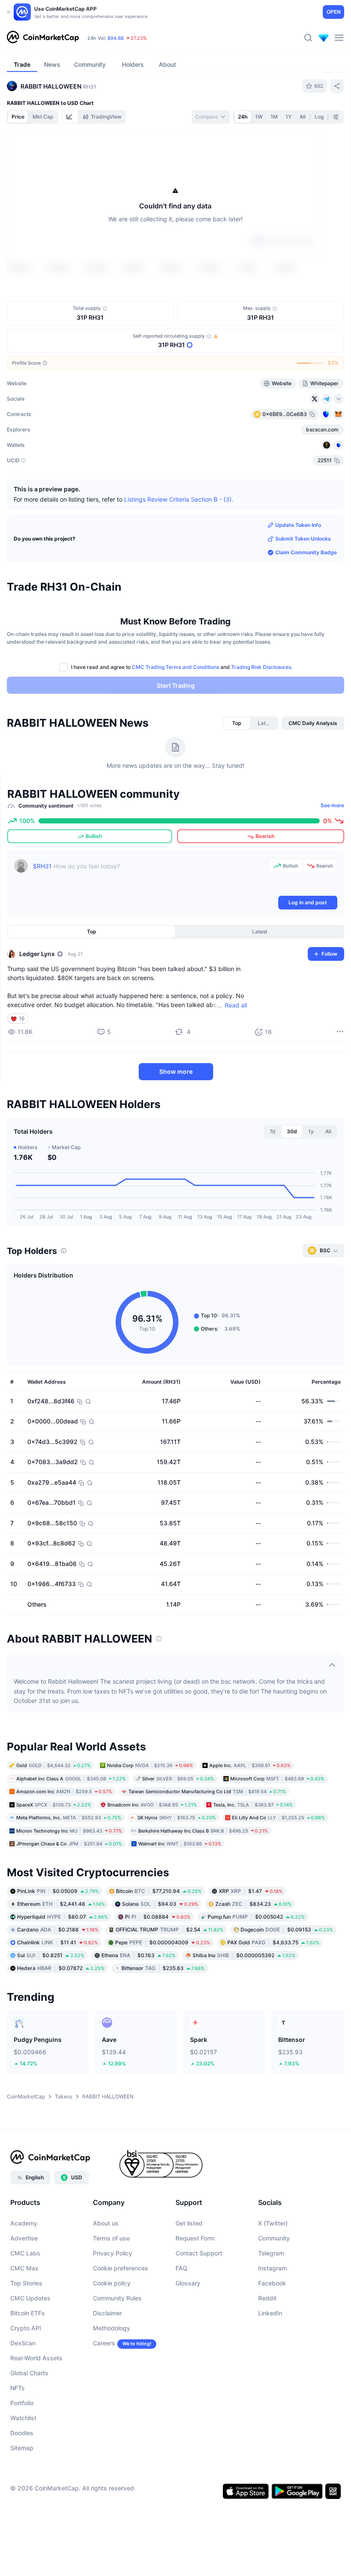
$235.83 (163, 2018)
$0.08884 (158, 1967)
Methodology (112, 2378)
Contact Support (199, 2303)
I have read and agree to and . (182, 717)
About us (106, 2273)
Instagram (272, 2318)
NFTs (18, 2438)
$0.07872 (61, 2018)
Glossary (188, 2333)
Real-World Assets (36, 2408)
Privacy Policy (113, 2303)
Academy (24, 2273)
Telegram (271, 2303)
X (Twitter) (273, 2273)
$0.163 (138, 2005)
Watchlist (23, 2468)
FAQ (181, 2318)
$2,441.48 (61, 1954)
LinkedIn (270, 2363)
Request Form (195, 2288)
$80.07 (62, 1967)
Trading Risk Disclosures (261, 717)
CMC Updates (30, 2348)
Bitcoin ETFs (28, 2363)
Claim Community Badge (306, 602)
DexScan (23, 2393)
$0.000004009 (163, 1992)
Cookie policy (112, 2333)
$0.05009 (58, 1941)
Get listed (189, 2273)
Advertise (24, 2288)
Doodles (22, 2483)
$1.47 (251, 1941)
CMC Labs (25, 2303)
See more (332, 855)
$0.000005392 (244, 2005)
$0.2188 (58, 1980)
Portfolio (22, 2453)
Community (274, 2288)
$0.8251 (51, 2005)
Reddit (267, 2348)
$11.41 (58, 1992)
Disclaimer (107, 2363)
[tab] (70, 117)
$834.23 (253, 1954)
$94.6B (116, 38)
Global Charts (29, 2423)
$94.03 (160, 1954)
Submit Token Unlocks (303, 589)
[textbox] (149, 927)
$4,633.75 (273, 1992)
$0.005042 (256, 1967)
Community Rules (117, 2348)
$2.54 (170, 1980)
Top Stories (26, 2333)
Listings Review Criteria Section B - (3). (179, 549)
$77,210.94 (159, 1941)
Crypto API (26, 2378)
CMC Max (24, 2318)
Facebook (272, 2333)
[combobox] (211, 117)
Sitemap (22, 2498)
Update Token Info (298, 575)
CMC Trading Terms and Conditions (175, 717)
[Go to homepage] (43, 38)
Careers (104, 2393)
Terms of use (111, 2288)
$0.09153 (287, 1980)
